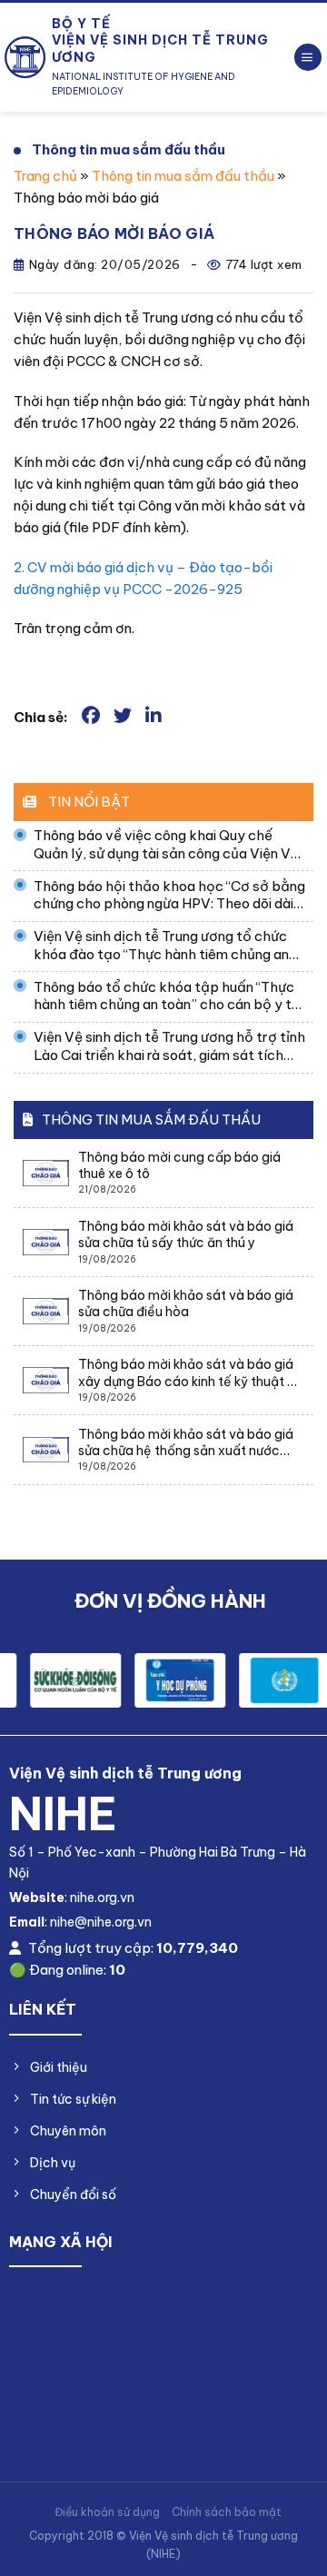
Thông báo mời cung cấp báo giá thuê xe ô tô (179, 1165)
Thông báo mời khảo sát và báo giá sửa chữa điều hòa (186, 1303)
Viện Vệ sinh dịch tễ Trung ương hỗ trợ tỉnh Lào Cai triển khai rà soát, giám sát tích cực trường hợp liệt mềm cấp (169, 1046)
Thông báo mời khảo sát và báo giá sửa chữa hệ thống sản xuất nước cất (186, 1442)
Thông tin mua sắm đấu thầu (129, 149)
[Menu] (308, 58)
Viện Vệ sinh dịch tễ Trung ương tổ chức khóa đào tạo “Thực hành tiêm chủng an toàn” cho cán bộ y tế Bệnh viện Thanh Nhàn (161, 945)
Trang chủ (45, 176)
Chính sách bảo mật (227, 2512)
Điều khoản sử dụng (107, 2512)
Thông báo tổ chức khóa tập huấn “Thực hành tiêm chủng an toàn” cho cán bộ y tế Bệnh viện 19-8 (167, 996)
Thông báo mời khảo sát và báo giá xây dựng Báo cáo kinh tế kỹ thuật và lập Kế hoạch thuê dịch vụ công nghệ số (191, 1372)
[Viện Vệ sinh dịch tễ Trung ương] (25, 57)
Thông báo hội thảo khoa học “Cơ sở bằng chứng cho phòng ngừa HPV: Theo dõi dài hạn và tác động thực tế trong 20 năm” (169, 895)
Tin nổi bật (88, 802)
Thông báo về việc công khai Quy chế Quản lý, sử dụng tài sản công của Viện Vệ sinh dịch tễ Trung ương (166, 844)
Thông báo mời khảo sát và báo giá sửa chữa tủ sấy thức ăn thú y (186, 1234)
